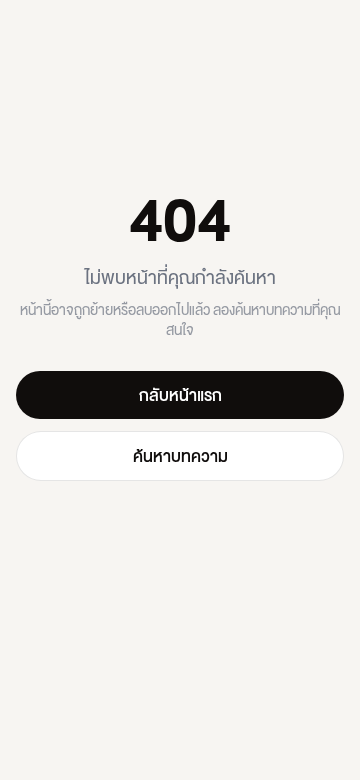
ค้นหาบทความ (180, 455)
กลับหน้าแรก (180, 394)
